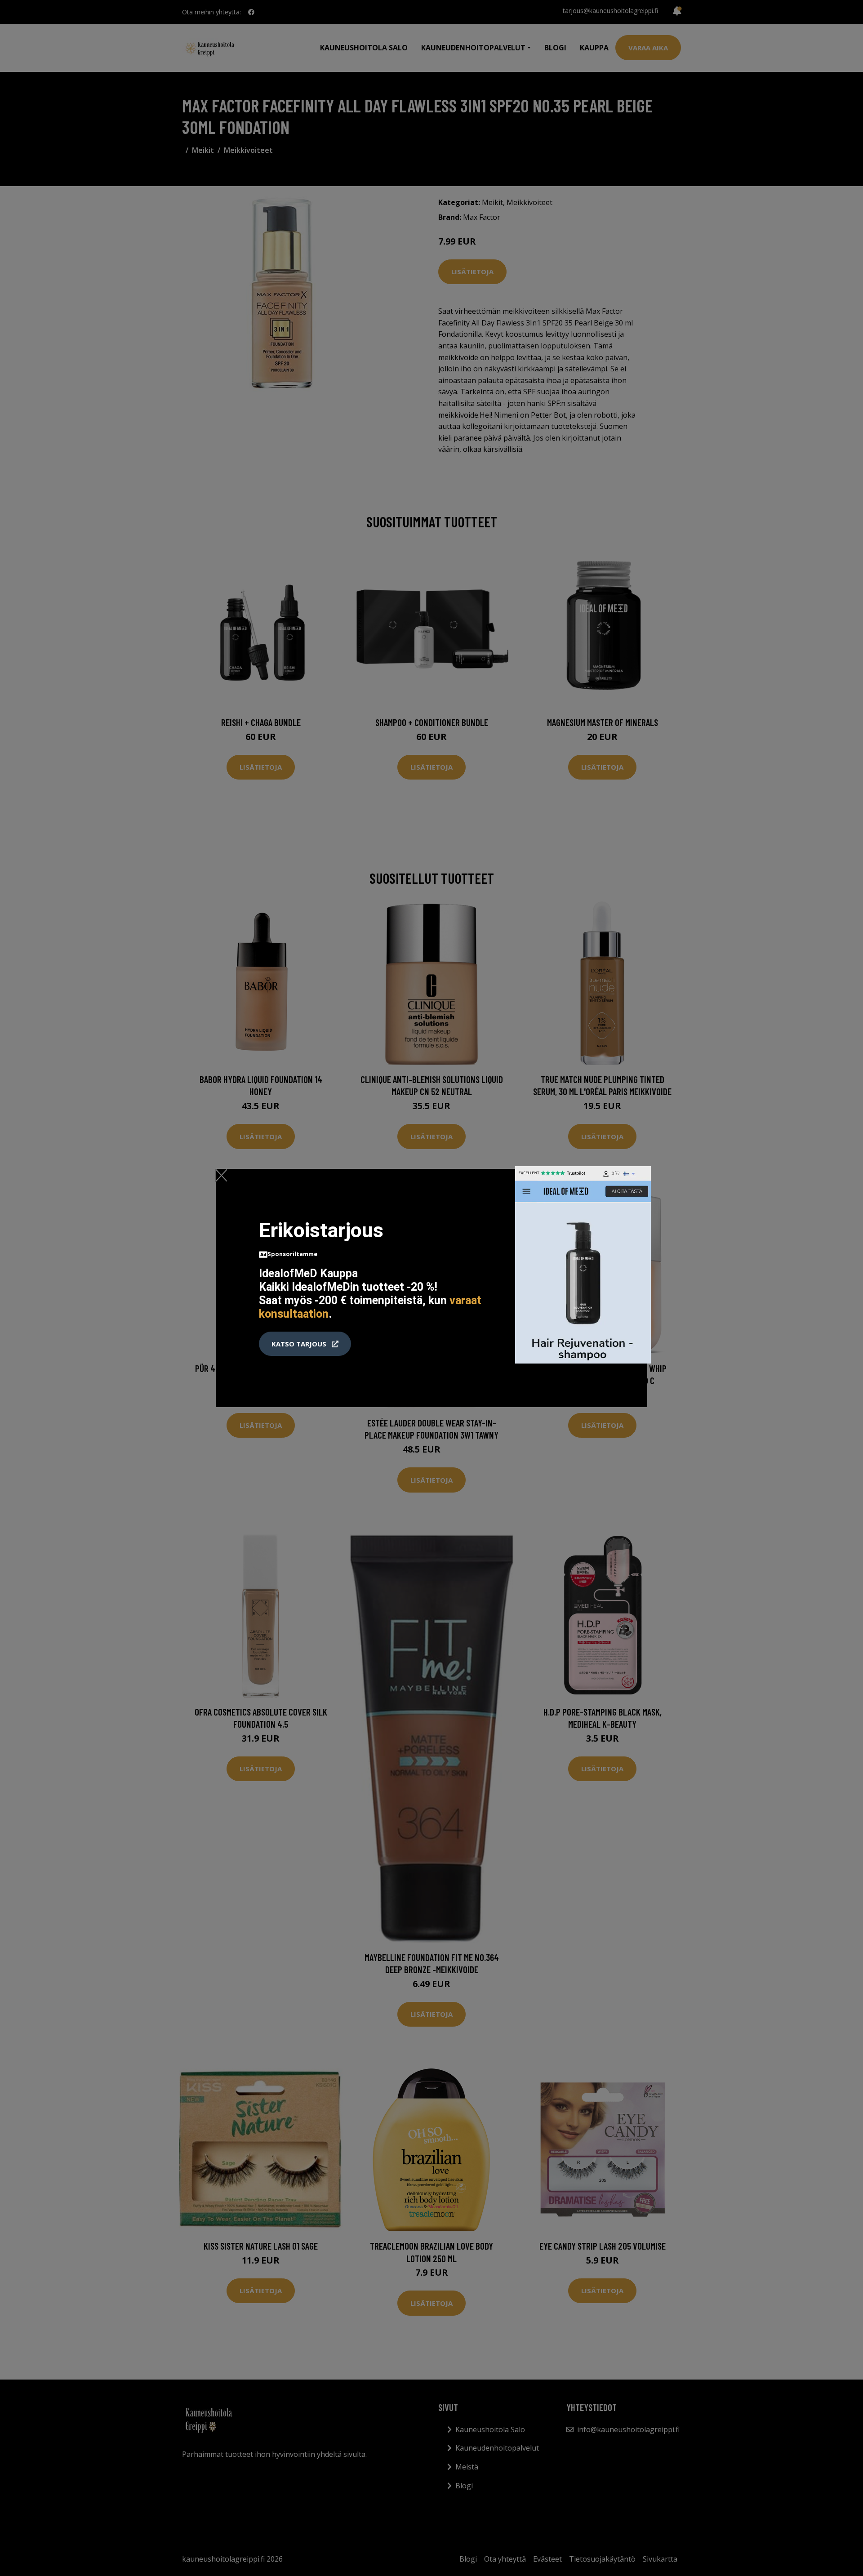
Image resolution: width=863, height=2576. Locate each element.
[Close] (221, 1175)
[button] (305, 1344)
